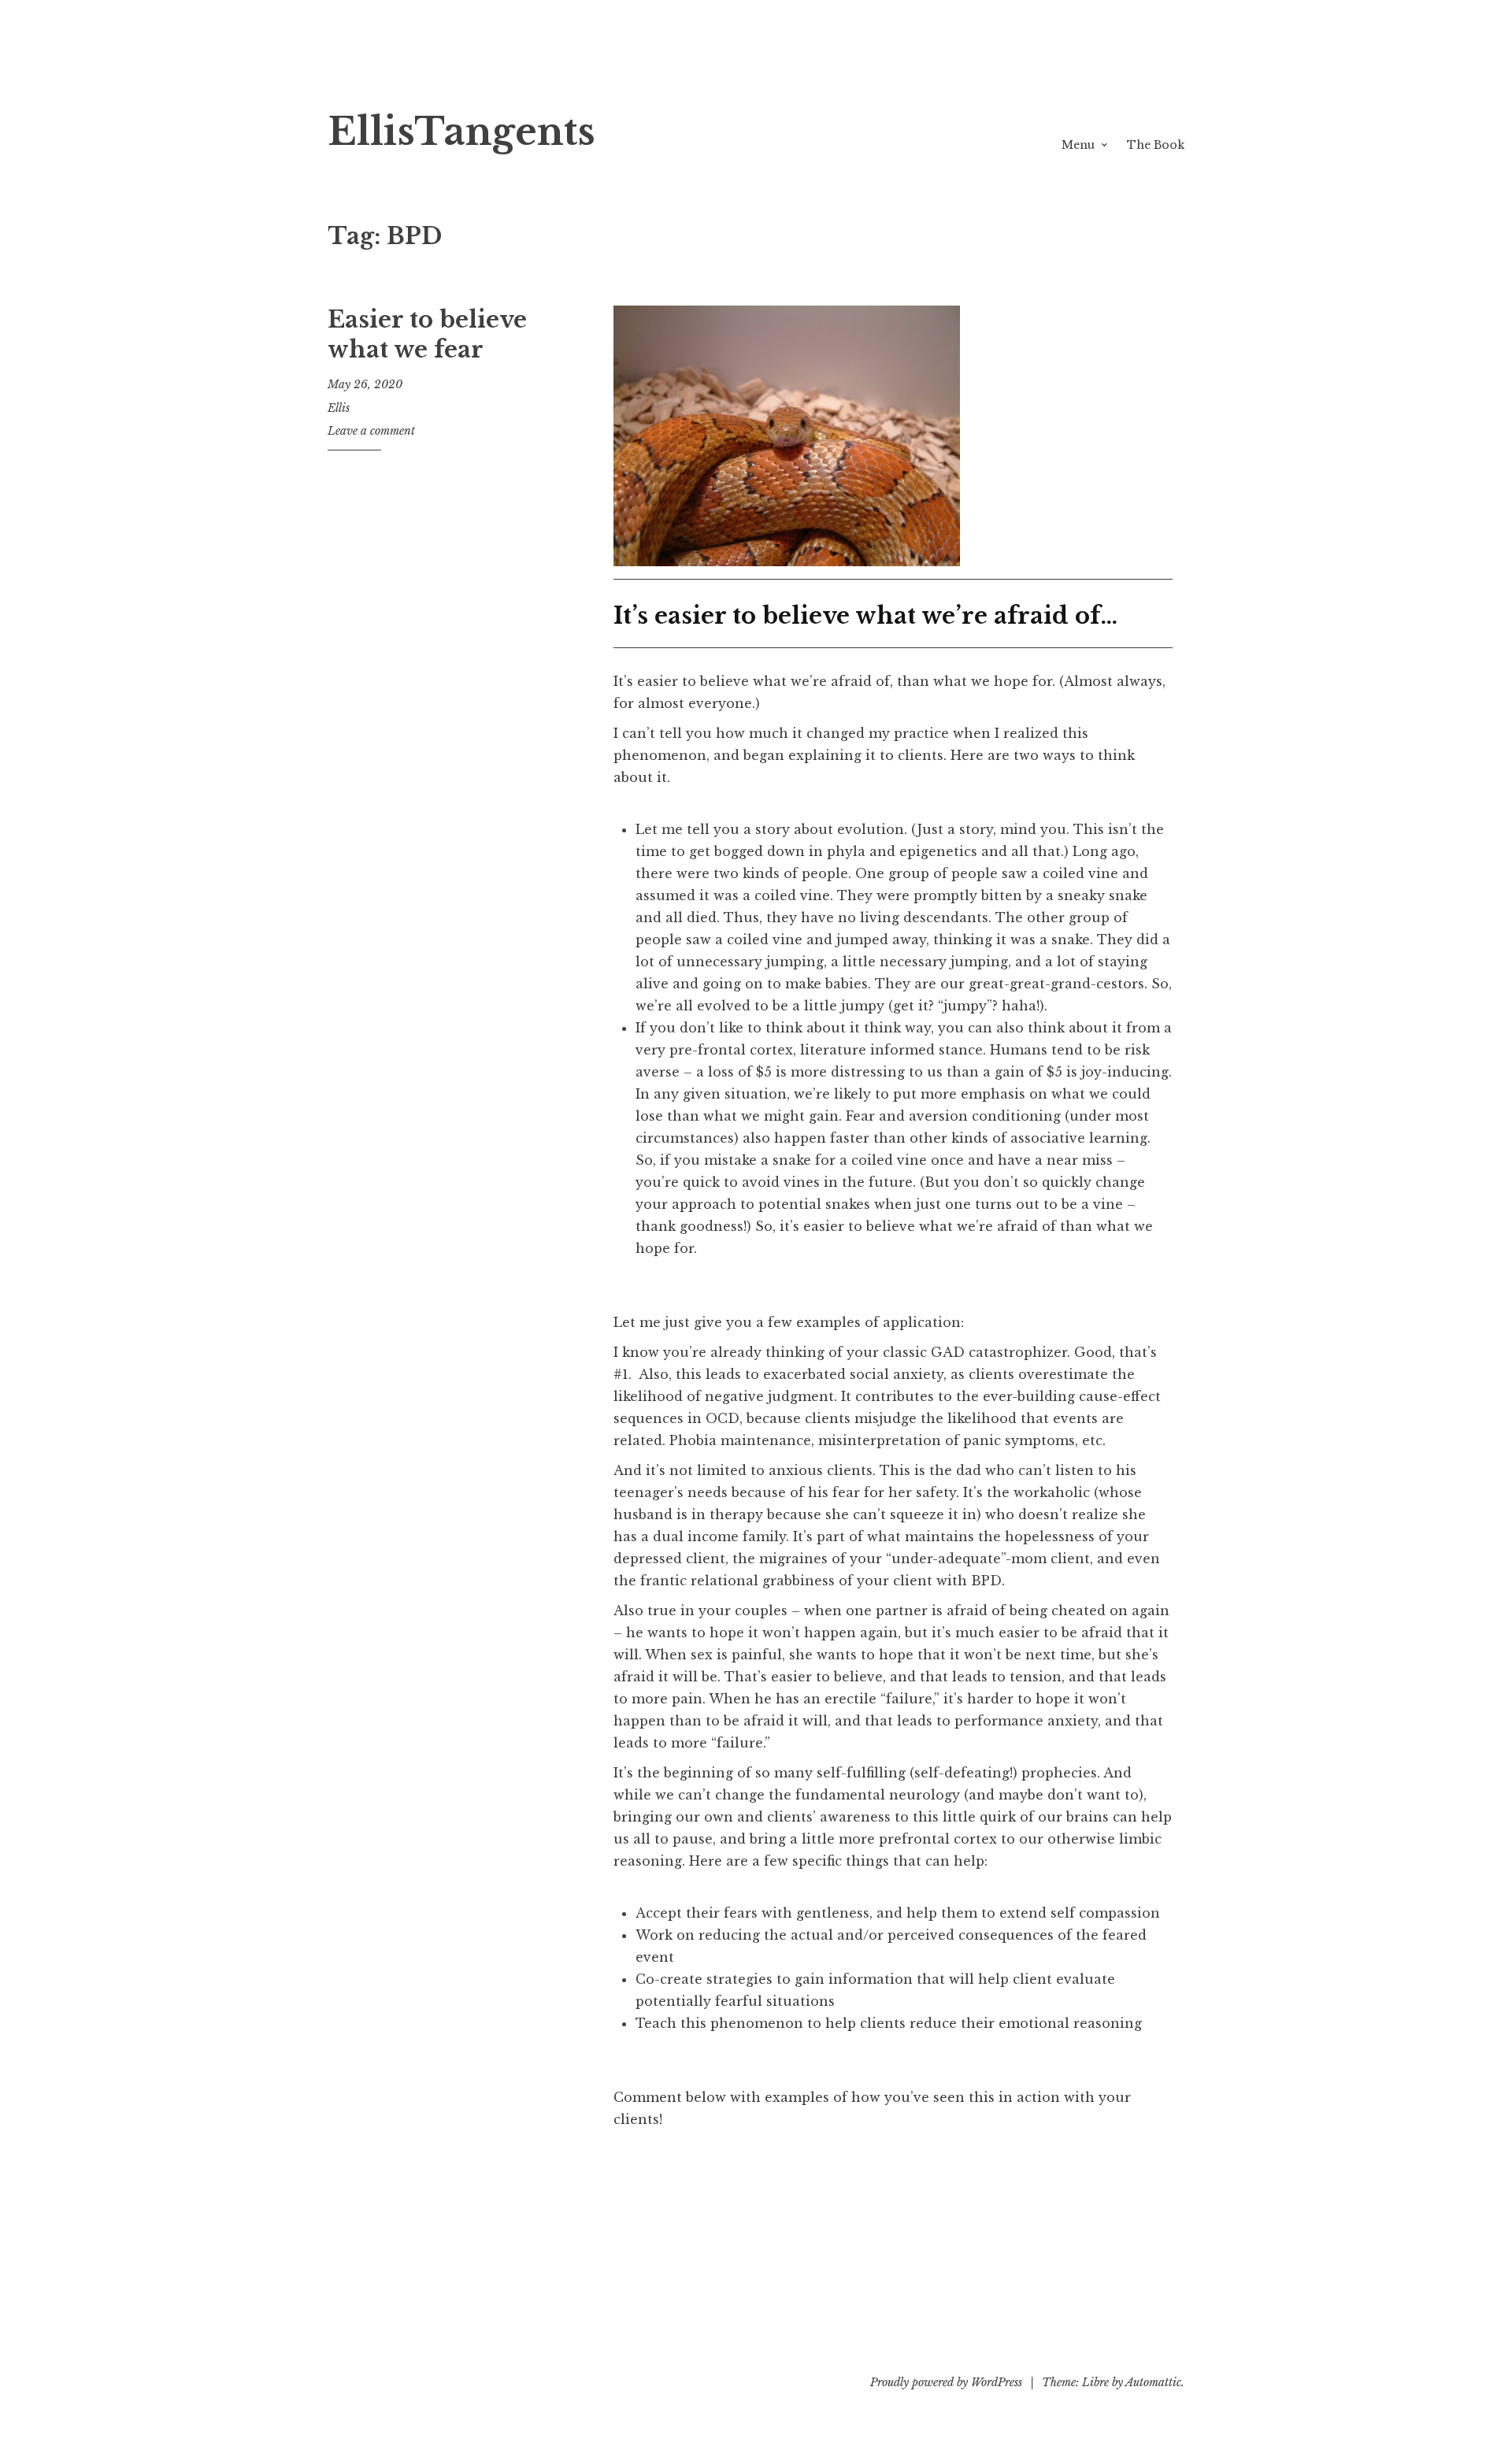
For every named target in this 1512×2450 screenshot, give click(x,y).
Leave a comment (371, 431)
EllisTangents (461, 132)
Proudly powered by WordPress (946, 2382)
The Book (1156, 145)
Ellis (339, 408)
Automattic (1153, 2382)
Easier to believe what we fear (427, 335)
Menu (1078, 145)
